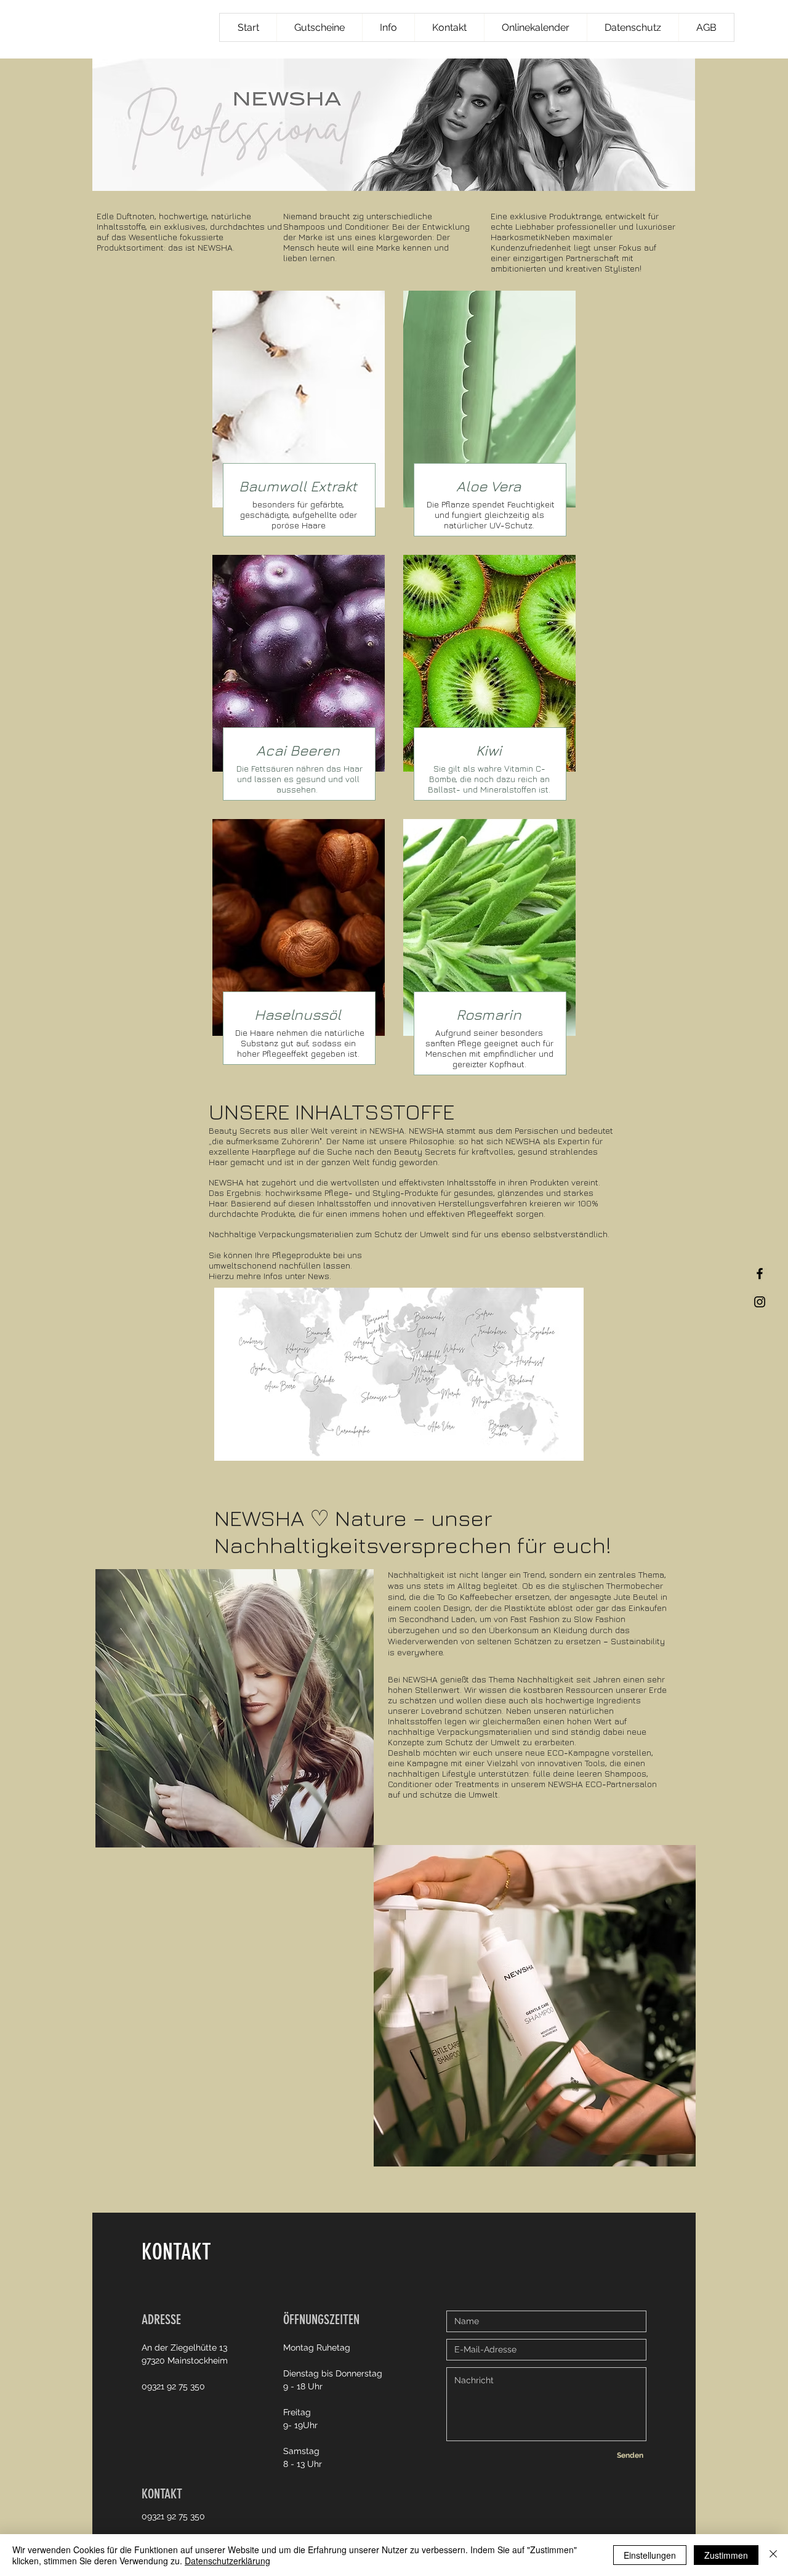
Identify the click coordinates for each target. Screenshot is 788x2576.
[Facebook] (760, 1274)
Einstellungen (650, 2555)
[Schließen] (773, 2555)
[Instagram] (760, 1302)
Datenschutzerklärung (227, 2561)
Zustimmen (726, 2555)
